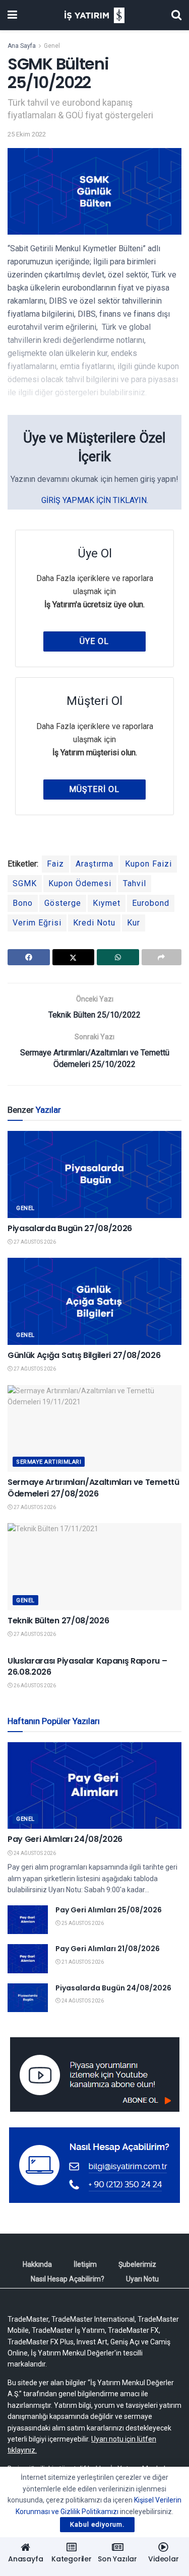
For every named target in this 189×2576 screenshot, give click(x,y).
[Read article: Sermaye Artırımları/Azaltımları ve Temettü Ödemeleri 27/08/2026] (94, 1429)
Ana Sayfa (22, 46)
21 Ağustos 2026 (82, 1962)
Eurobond (151, 903)
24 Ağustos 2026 (34, 1853)
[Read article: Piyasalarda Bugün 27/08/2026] (94, 1174)
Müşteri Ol (94, 789)
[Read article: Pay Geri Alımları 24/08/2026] (94, 1786)
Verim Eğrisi (37, 923)
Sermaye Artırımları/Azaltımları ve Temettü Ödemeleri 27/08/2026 (93, 1488)
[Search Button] (176, 15)
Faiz (55, 864)
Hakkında (37, 2264)
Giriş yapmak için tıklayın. (95, 500)
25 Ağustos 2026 (82, 1923)
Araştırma (94, 864)
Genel (52, 46)
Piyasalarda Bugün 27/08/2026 (70, 1228)
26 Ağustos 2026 (34, 1686)
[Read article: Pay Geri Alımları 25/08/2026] (28, 1920)
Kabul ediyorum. (97, 2524)
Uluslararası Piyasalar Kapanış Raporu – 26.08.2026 (87, 1666)
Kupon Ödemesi (80, 883)
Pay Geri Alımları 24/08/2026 (65, 1839)
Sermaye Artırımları (49, 1462)
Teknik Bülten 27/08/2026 (58, 1621)
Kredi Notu (94, 923)
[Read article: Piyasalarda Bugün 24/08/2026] (28, 1998)
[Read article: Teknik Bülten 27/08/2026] (94, 1567)
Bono (23, 903)
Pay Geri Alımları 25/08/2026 (109, 1910)
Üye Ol (94, 641)
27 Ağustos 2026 (34, 1242)
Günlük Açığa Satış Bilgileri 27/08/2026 (84, 1355)
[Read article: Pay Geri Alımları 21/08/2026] (28, 1958)
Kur (134, 923)
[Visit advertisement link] (94, 2074)
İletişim (85, 2264)
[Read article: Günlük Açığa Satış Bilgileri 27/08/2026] (94, 1301)
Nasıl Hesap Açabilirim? (68, 2279)
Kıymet (107, 903)
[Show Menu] (12, 15)
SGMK (25, 883)
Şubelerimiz (137, 2264)
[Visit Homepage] (94, 15)
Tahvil (135, 883)
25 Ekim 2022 (27, 134)
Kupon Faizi (148, 864)
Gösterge (63, 903)
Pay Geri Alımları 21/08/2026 (108, 1949)
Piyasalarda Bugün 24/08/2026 (113, 1988)
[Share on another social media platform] (162, 957)
